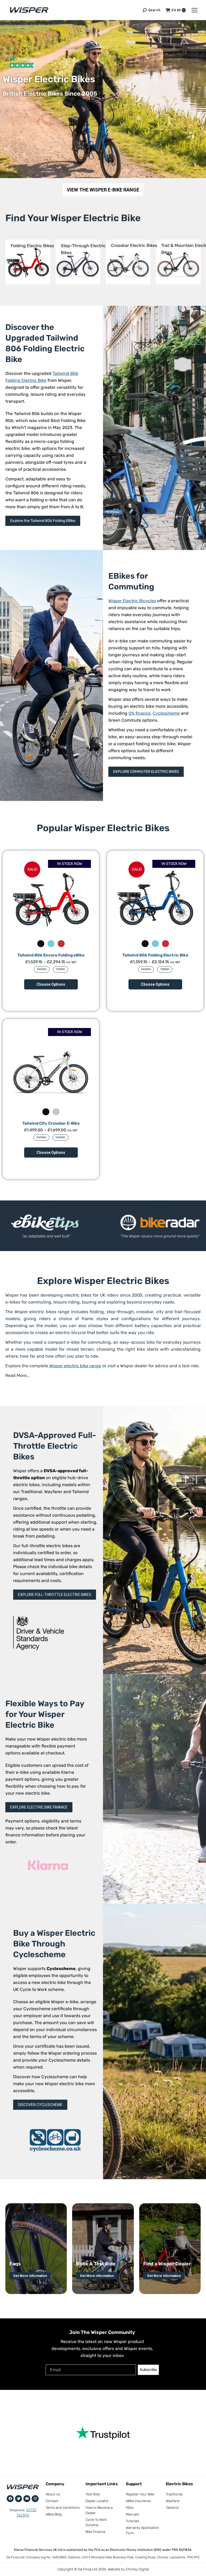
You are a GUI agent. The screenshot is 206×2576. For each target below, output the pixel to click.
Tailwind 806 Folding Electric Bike (155, 955)
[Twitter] (19, 2499)
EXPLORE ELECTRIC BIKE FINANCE (39, 1807)
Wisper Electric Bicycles (132, 601)
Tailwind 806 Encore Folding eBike (51, 955)
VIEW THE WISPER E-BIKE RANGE (103, 190)
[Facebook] (10, 2499)
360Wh (42, 969)
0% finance (139, 713)
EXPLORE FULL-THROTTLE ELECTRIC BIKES (55, 1595)
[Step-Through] (78, 262)
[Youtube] (27, 2499)
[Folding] (28, 262)
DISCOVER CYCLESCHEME (40, 2105)
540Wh (60, 1137)
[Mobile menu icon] (194, 10)
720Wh (60, 969)
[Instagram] (35, 2499)
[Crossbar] (128, 262)
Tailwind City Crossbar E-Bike (51, 1123)
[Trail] (178, 262)
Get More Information (30, 2276)
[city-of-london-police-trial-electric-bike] (160, 1222)
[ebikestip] (46, 1222)
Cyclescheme (166, 713)
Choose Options (51, 984)
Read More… (17, 1375)
